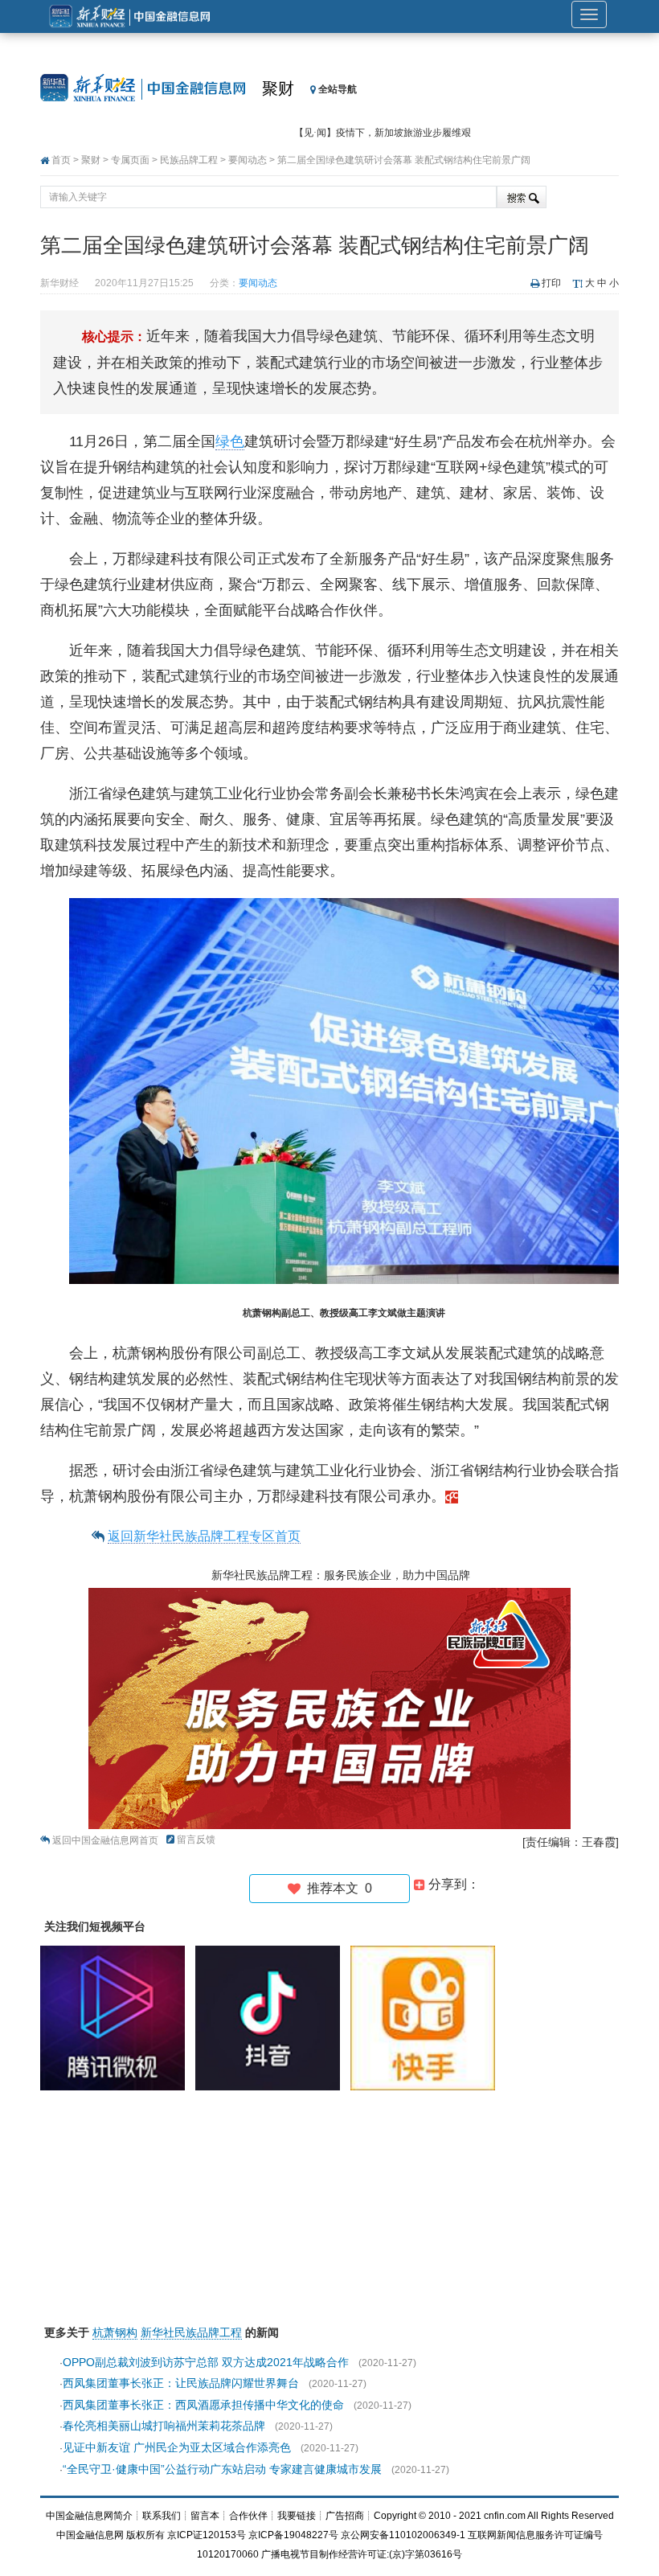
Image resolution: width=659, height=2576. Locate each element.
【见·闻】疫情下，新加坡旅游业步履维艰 (383, 133)
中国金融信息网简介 (89, 2516)
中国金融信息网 (90, 2535)
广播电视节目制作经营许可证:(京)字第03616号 (362, 2554)
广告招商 (345, 2516)
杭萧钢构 (115, 2332)
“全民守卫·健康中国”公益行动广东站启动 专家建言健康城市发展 (222, 2469)
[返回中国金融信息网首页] (452, 1496)
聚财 (278, 88)
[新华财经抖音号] (272, 2018)
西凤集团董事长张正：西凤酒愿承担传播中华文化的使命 (203, 2405)
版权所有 (145, 2535)
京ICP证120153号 (207, 2535)
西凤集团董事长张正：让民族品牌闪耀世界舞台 (181, 2383)
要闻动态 (248, 160)
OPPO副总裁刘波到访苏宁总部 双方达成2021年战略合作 (206, 2362)
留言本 (205, 2516)
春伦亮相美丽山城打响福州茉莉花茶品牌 (164, 2426)
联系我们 (162, 2516)
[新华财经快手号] (427, 2018)
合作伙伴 (248, 2516)
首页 (61, 160)
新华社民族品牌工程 (191, 2332)
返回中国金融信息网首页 (105, 1840)
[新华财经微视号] (117, 2018)
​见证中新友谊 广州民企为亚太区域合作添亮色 (177, 2447)
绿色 (230, 441)
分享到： (452, 1884)
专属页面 (130, 160)
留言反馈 (196, 1840)
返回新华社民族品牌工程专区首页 (204, 1536)
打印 (551, 283)
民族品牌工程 (189, 160)
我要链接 (297, 2516)
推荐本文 (336, 1888)
